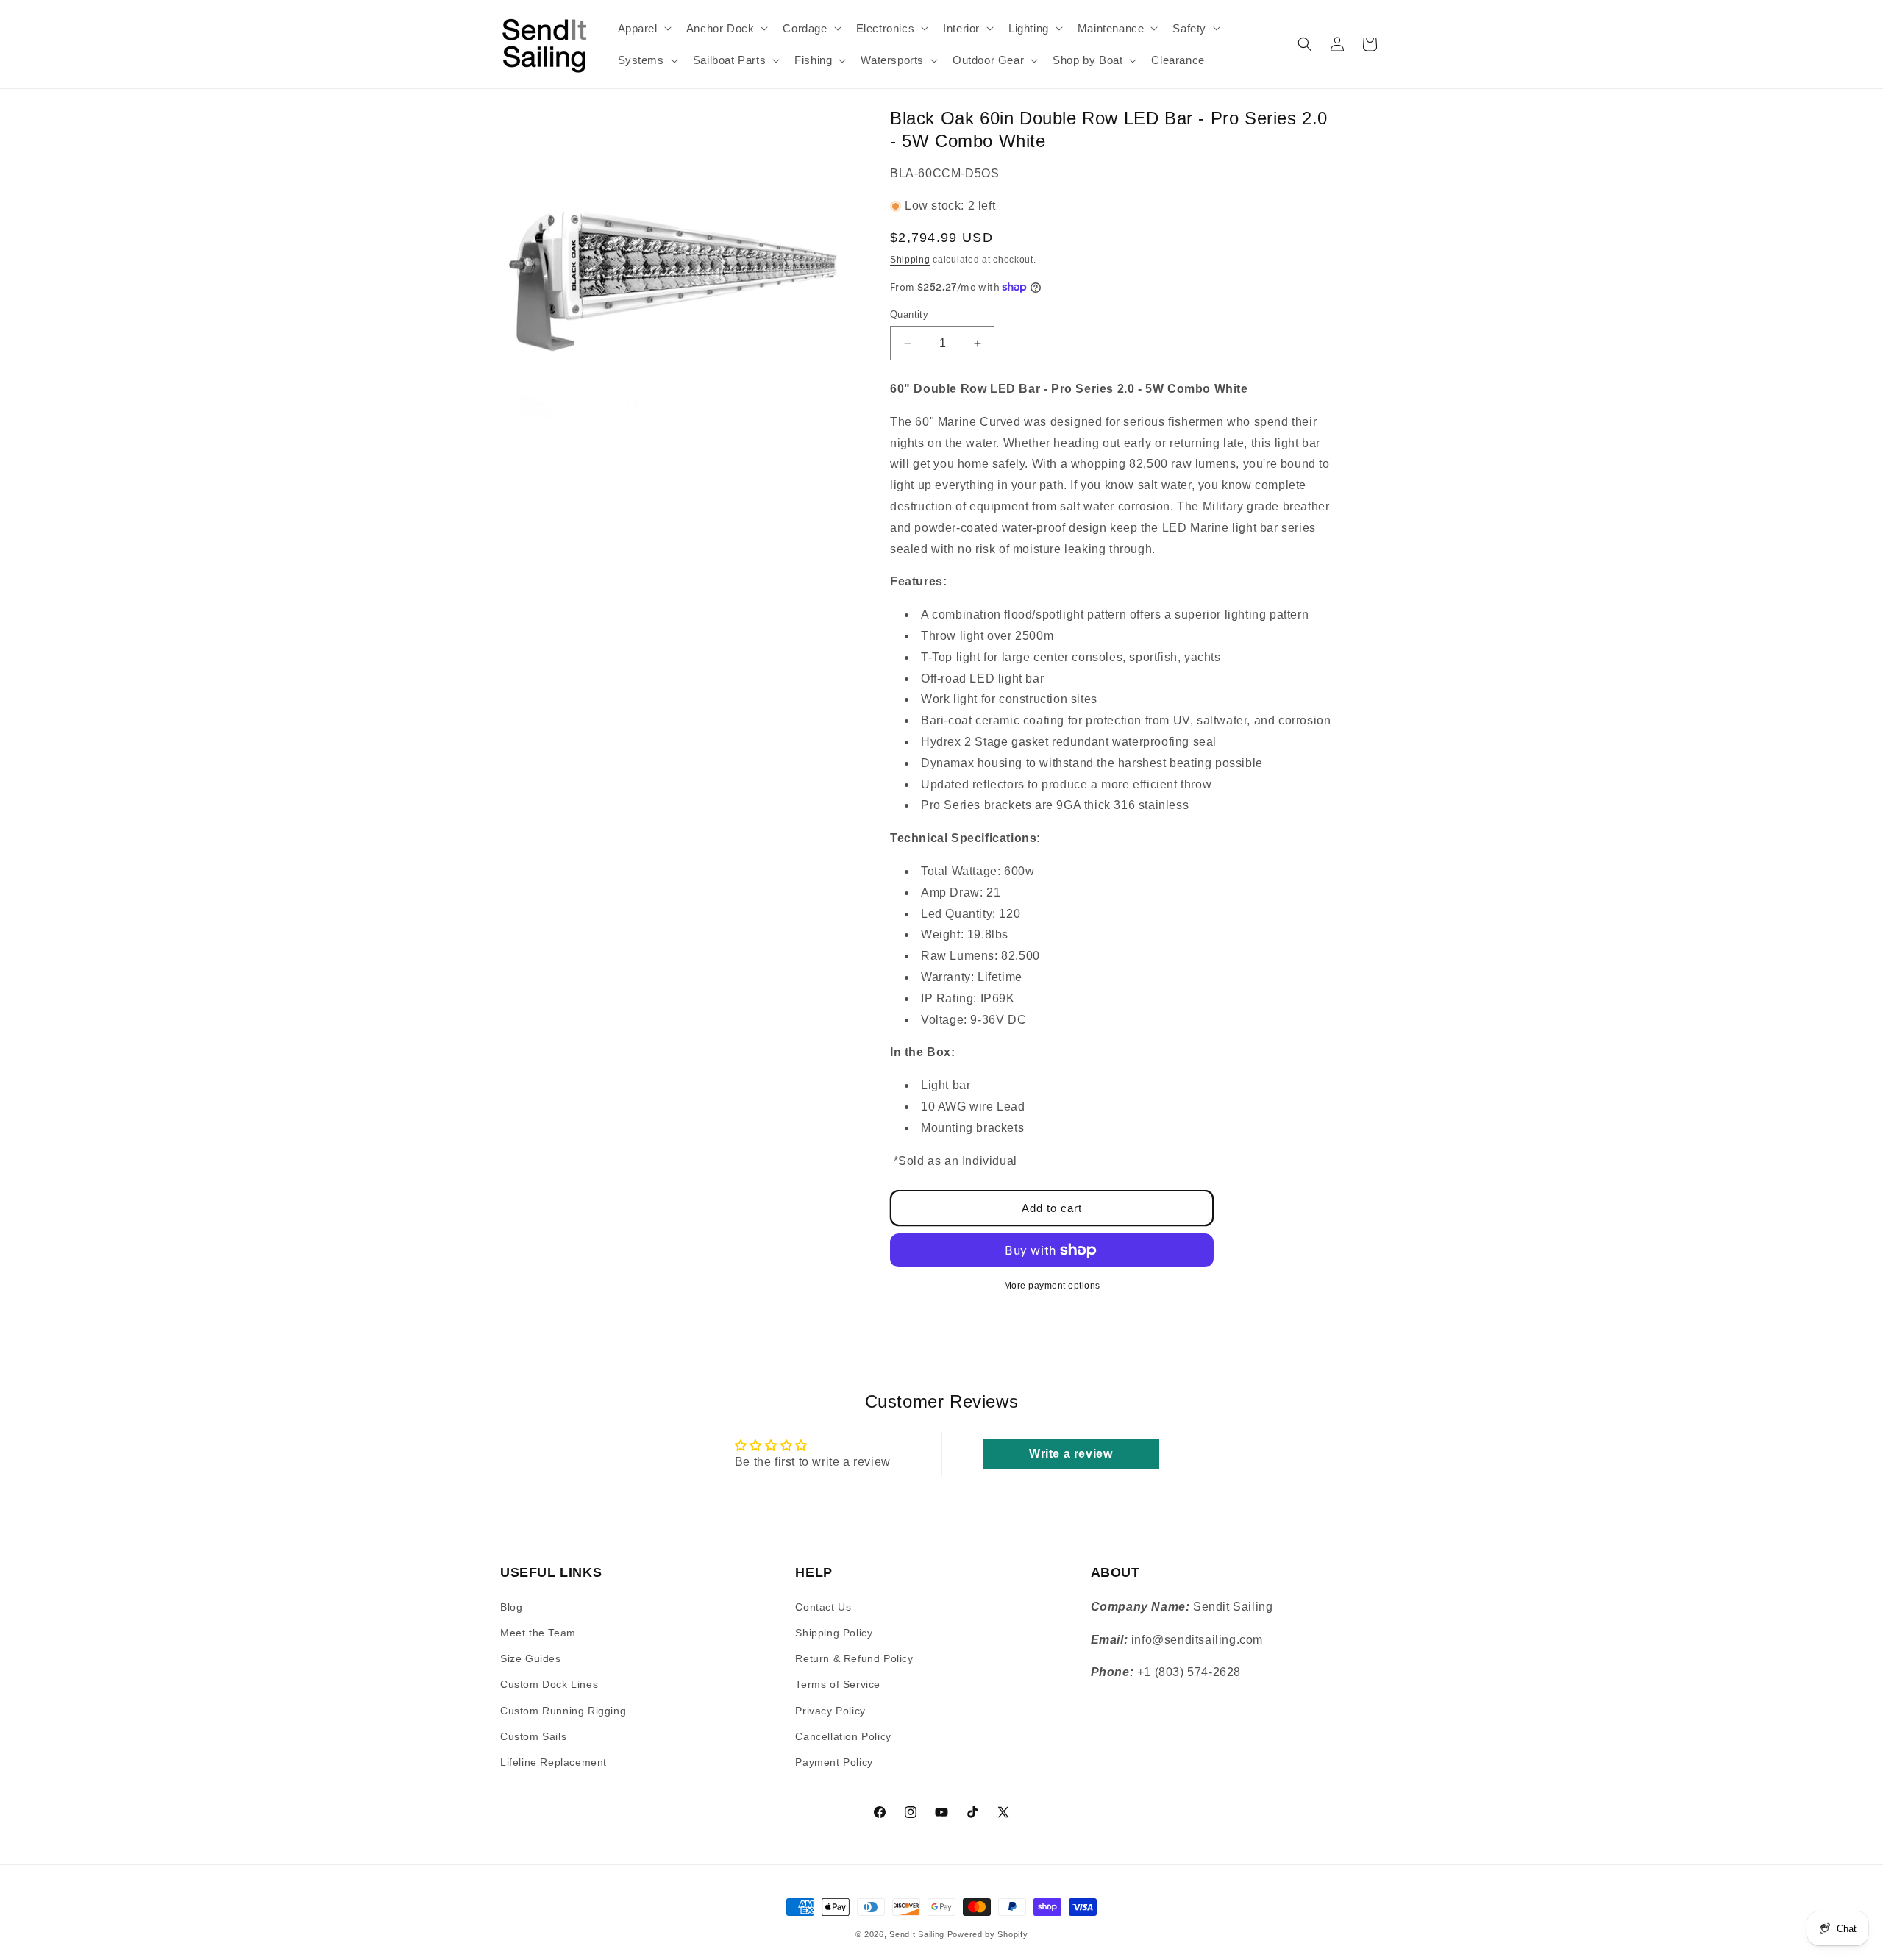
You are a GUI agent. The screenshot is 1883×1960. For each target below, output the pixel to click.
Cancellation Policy (843, 1736)
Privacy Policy (830, 1710)
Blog (511, 1606)
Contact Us (823, 1606)
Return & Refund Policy (854, 1658)
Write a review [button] (1071, 1454)
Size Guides (531, 1658)
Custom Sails (533, 1736)
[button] (643, 29)
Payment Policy (834, 1761)
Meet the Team (538, 1632)
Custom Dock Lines (549, 1684)
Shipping (910, 260)
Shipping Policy (834, 1632)
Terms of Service (838, 1684)
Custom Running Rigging (563, 1710)
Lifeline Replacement (553, 1761)
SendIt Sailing (917, 1934)
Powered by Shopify (988, 1934)
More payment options (1052, 1286)
